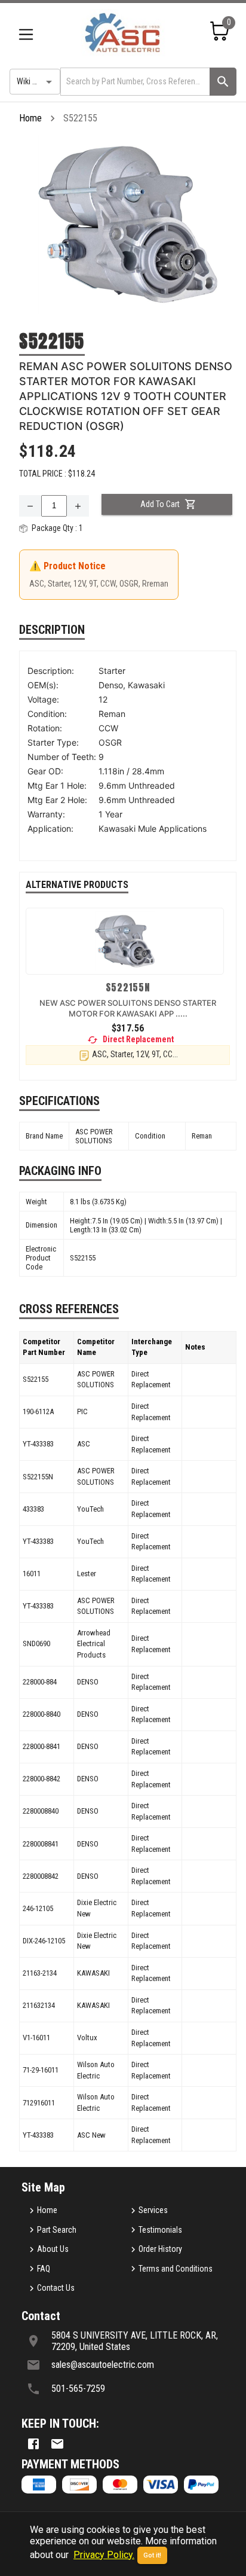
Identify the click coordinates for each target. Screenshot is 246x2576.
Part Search (57, 2230)
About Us (53, 2249)
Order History (160, 2249)
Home (30, 118)
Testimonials (160, 2230)
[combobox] (134, 82)
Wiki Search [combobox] (36, 81)
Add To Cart (160, 504)
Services (153, 2210)
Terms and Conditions (176, 2269)
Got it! (152, 2555)
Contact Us (56, 2288)
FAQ (44, 2269)
